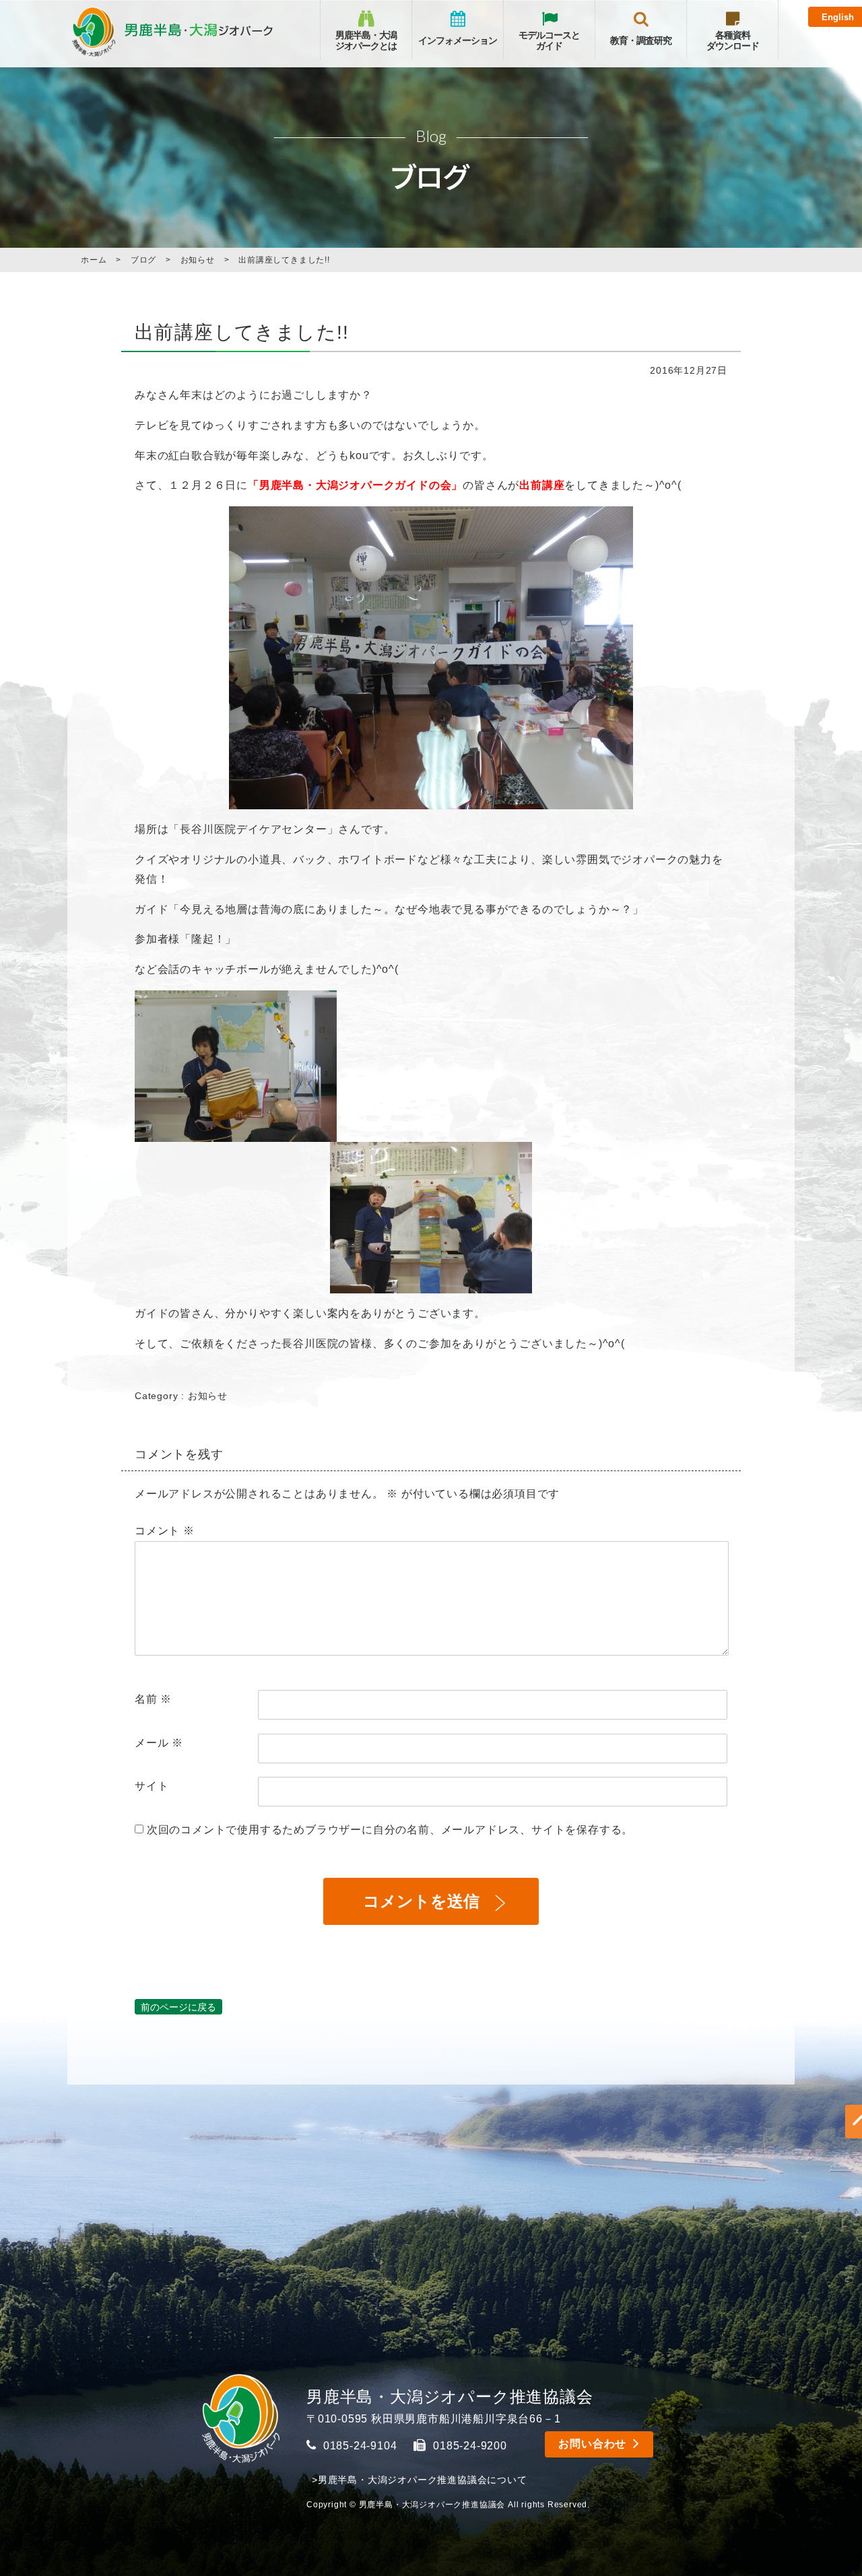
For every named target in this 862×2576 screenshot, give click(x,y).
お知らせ (208, 1396)
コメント (165, 1531)
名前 (153, 1699)
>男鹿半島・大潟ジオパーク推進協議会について (420, 2480)
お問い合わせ (592, 2444)
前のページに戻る (178, 2007)
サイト (152, 1786)
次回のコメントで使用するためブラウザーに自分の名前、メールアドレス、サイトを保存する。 (390, 1830)
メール (159, 1743)
